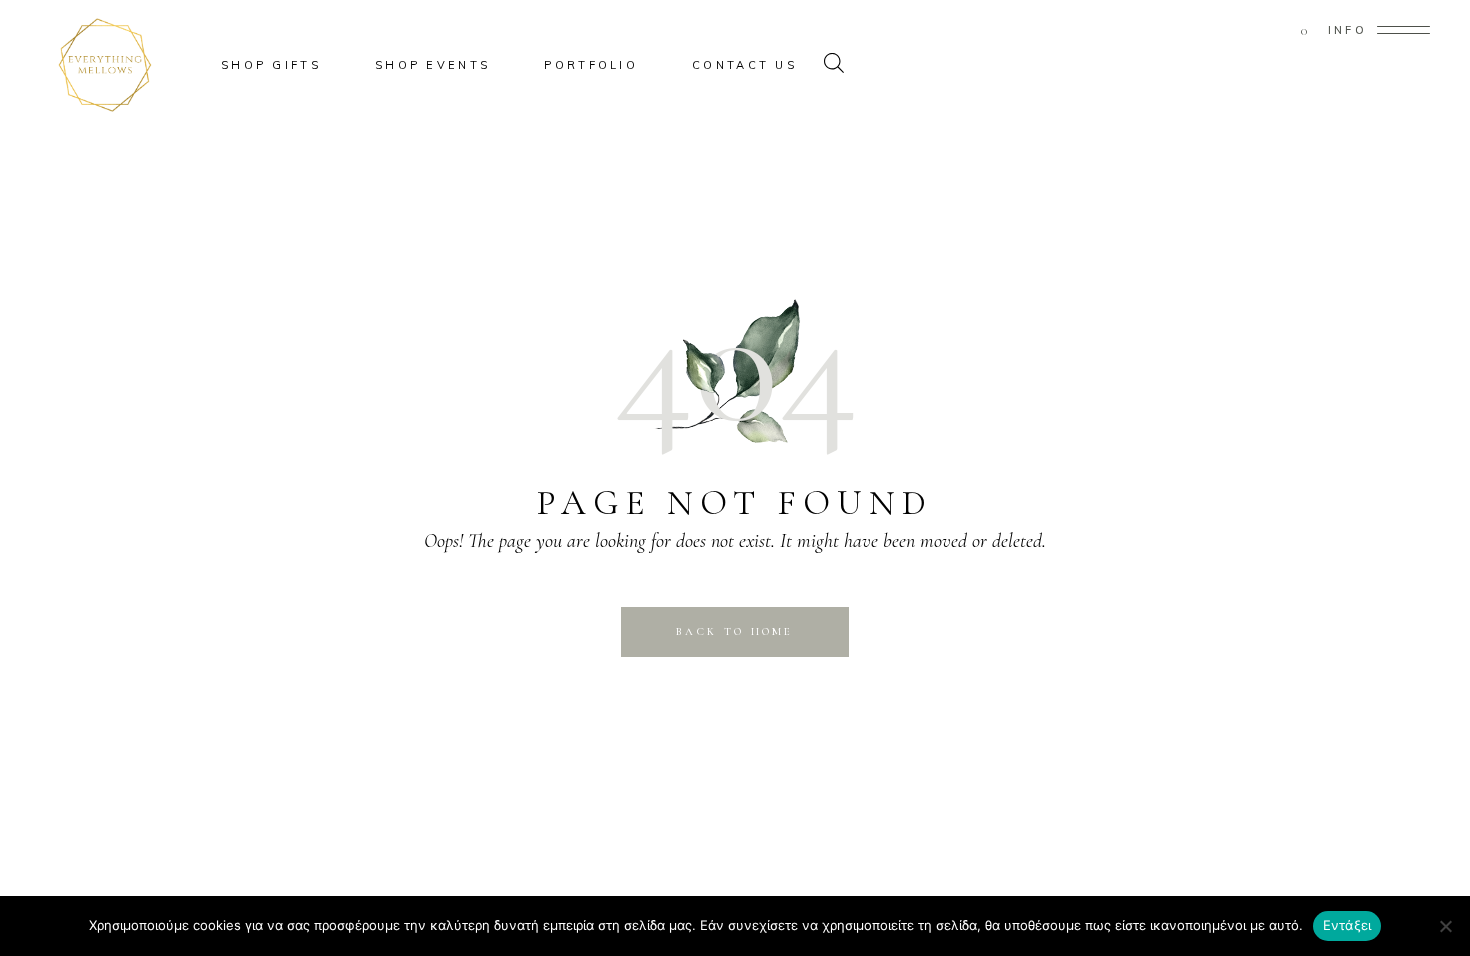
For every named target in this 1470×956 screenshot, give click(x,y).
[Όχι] (1445, 926)
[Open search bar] (834, 65)
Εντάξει (1347, 925)
